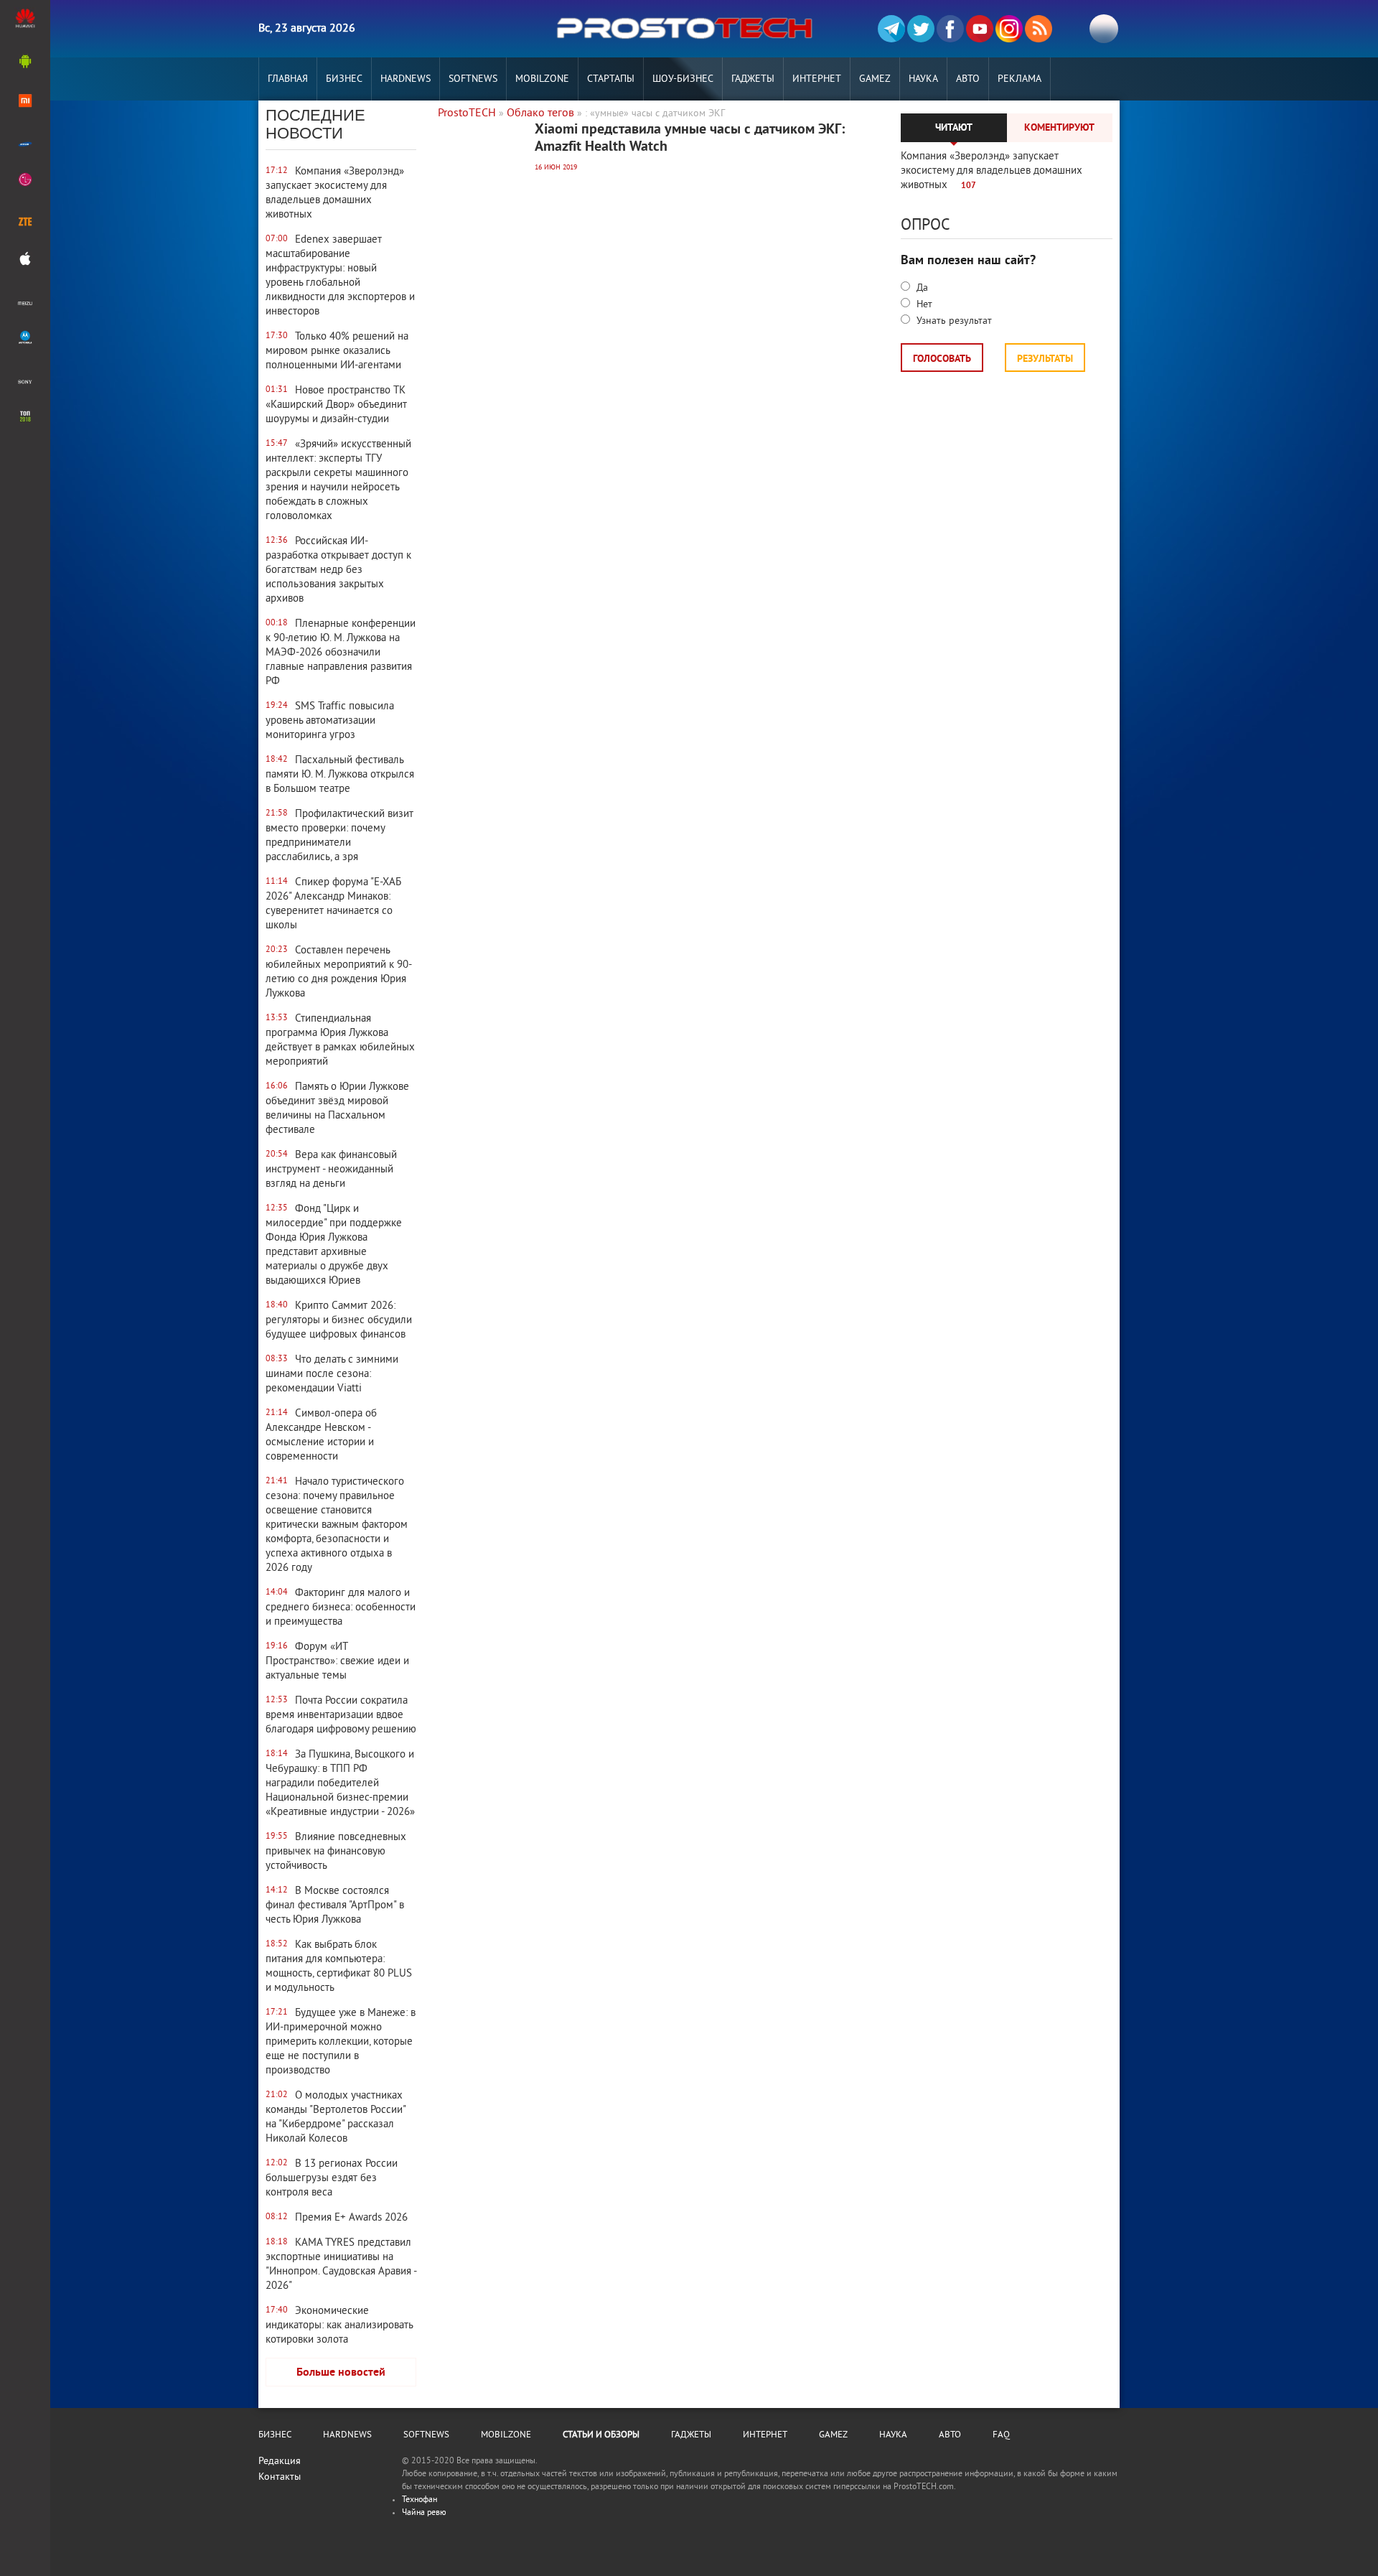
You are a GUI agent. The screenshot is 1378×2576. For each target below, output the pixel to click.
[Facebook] (950, 29)
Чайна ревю (424, 2513)
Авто (968, 79)
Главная (288, 79)
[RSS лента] (1039, 29)
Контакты (280, 2477)
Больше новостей (341, 2373)
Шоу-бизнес (683, 79)
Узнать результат (953, 321)
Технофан (420, 2500)
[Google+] (1009, 29)
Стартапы (611, 79)
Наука (923, 79)
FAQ (1001, 2435)
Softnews (473, 79)
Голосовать (942, 359)
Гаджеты (753, 79)
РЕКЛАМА (1020, 79)
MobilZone (542, 79)
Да (921, 288)
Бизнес (344, 79)
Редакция (280, 2461)
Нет (923, 305)
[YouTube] (980, 29)
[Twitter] (921, 29)
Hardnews (406, 79)
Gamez (875, 79)
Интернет (817, 79)
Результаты (1045, 359)
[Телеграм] (891, 29)
